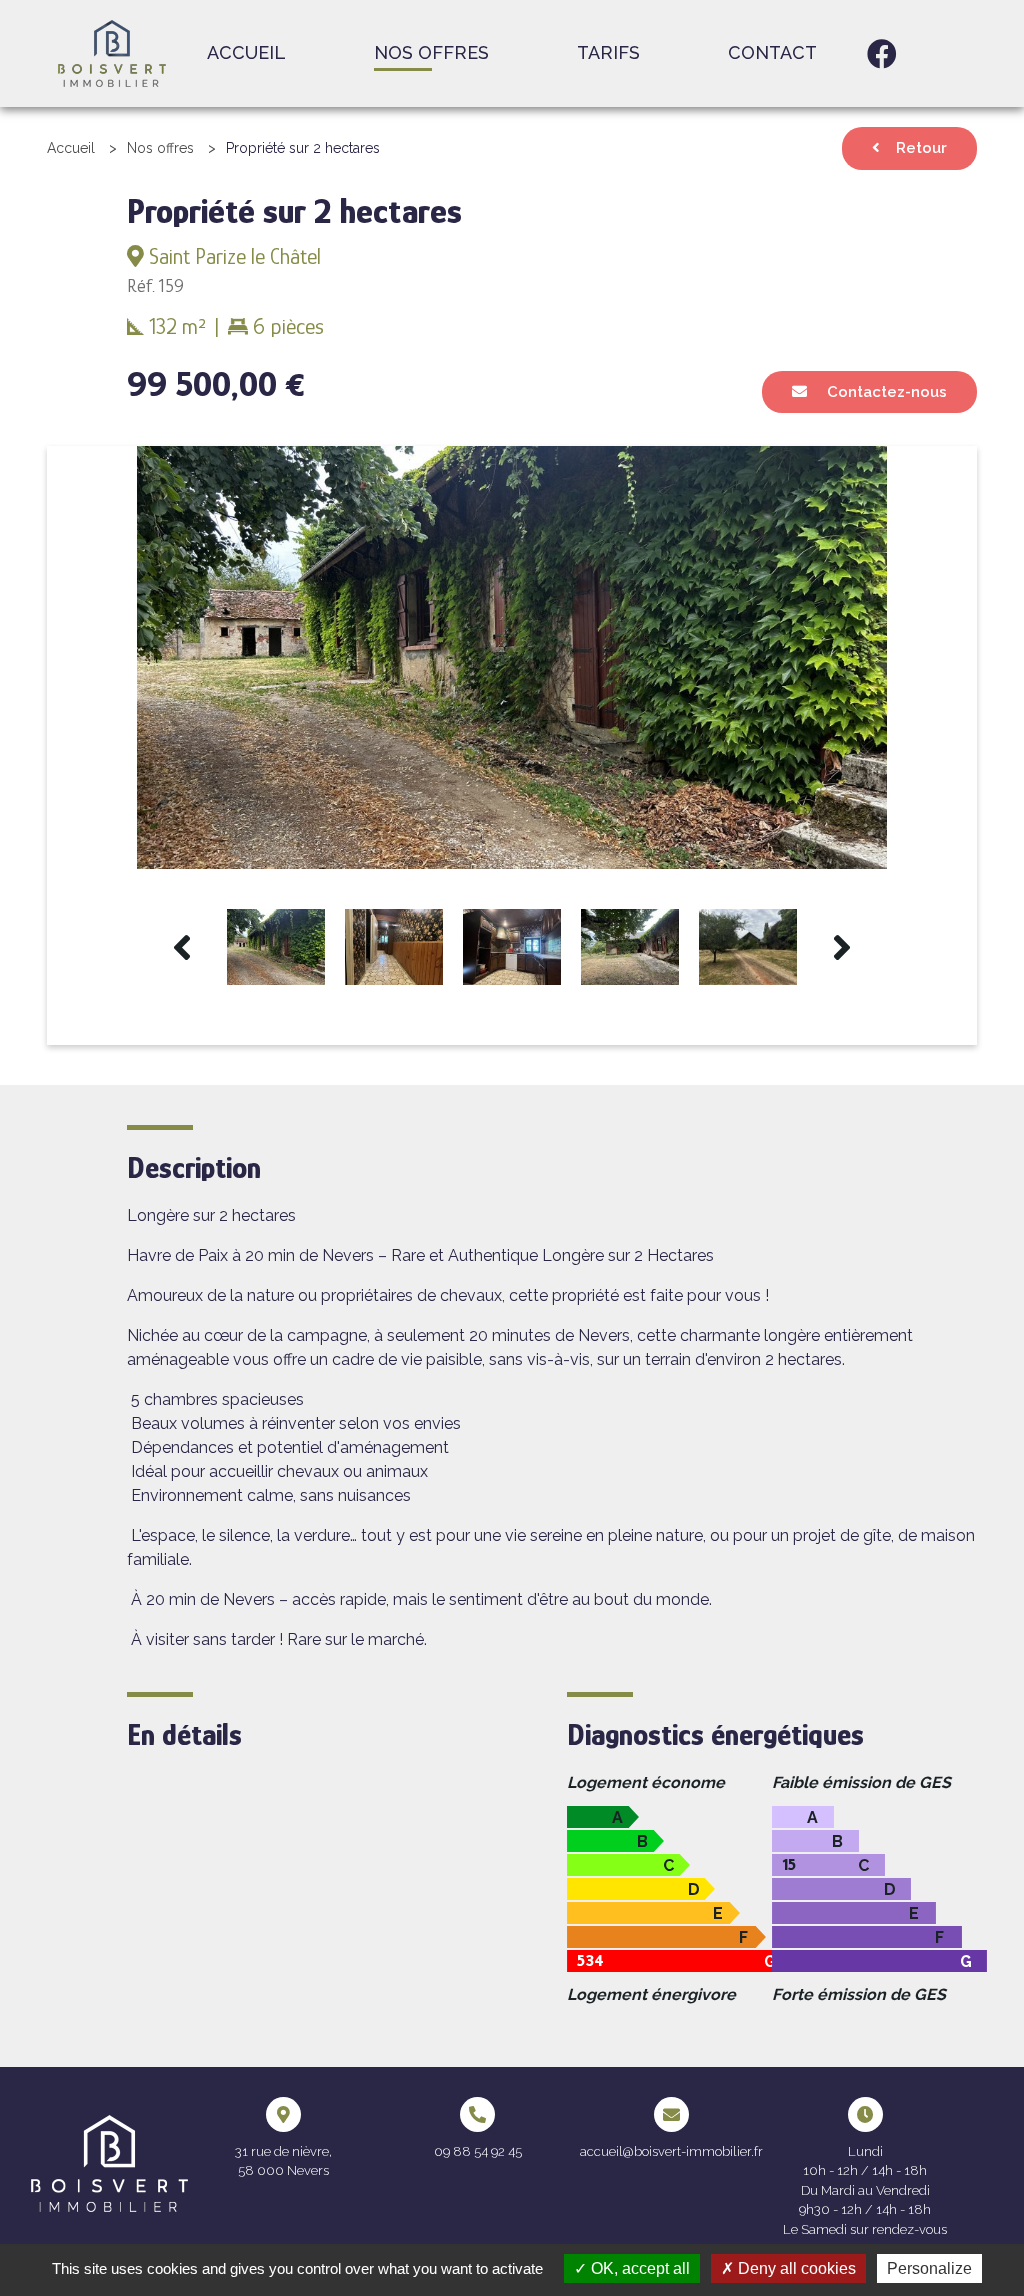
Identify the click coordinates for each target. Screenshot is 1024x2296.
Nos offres (431, 52)
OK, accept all (638, 2268)
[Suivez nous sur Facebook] (882, 54)
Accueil (246, 52)
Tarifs (608, 52)
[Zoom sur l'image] (512, 656)
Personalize (929, 2268)
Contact (772, 52)
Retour (921, 148)
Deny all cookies (795, 2268)
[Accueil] (112, 52)
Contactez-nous (885, 392)
